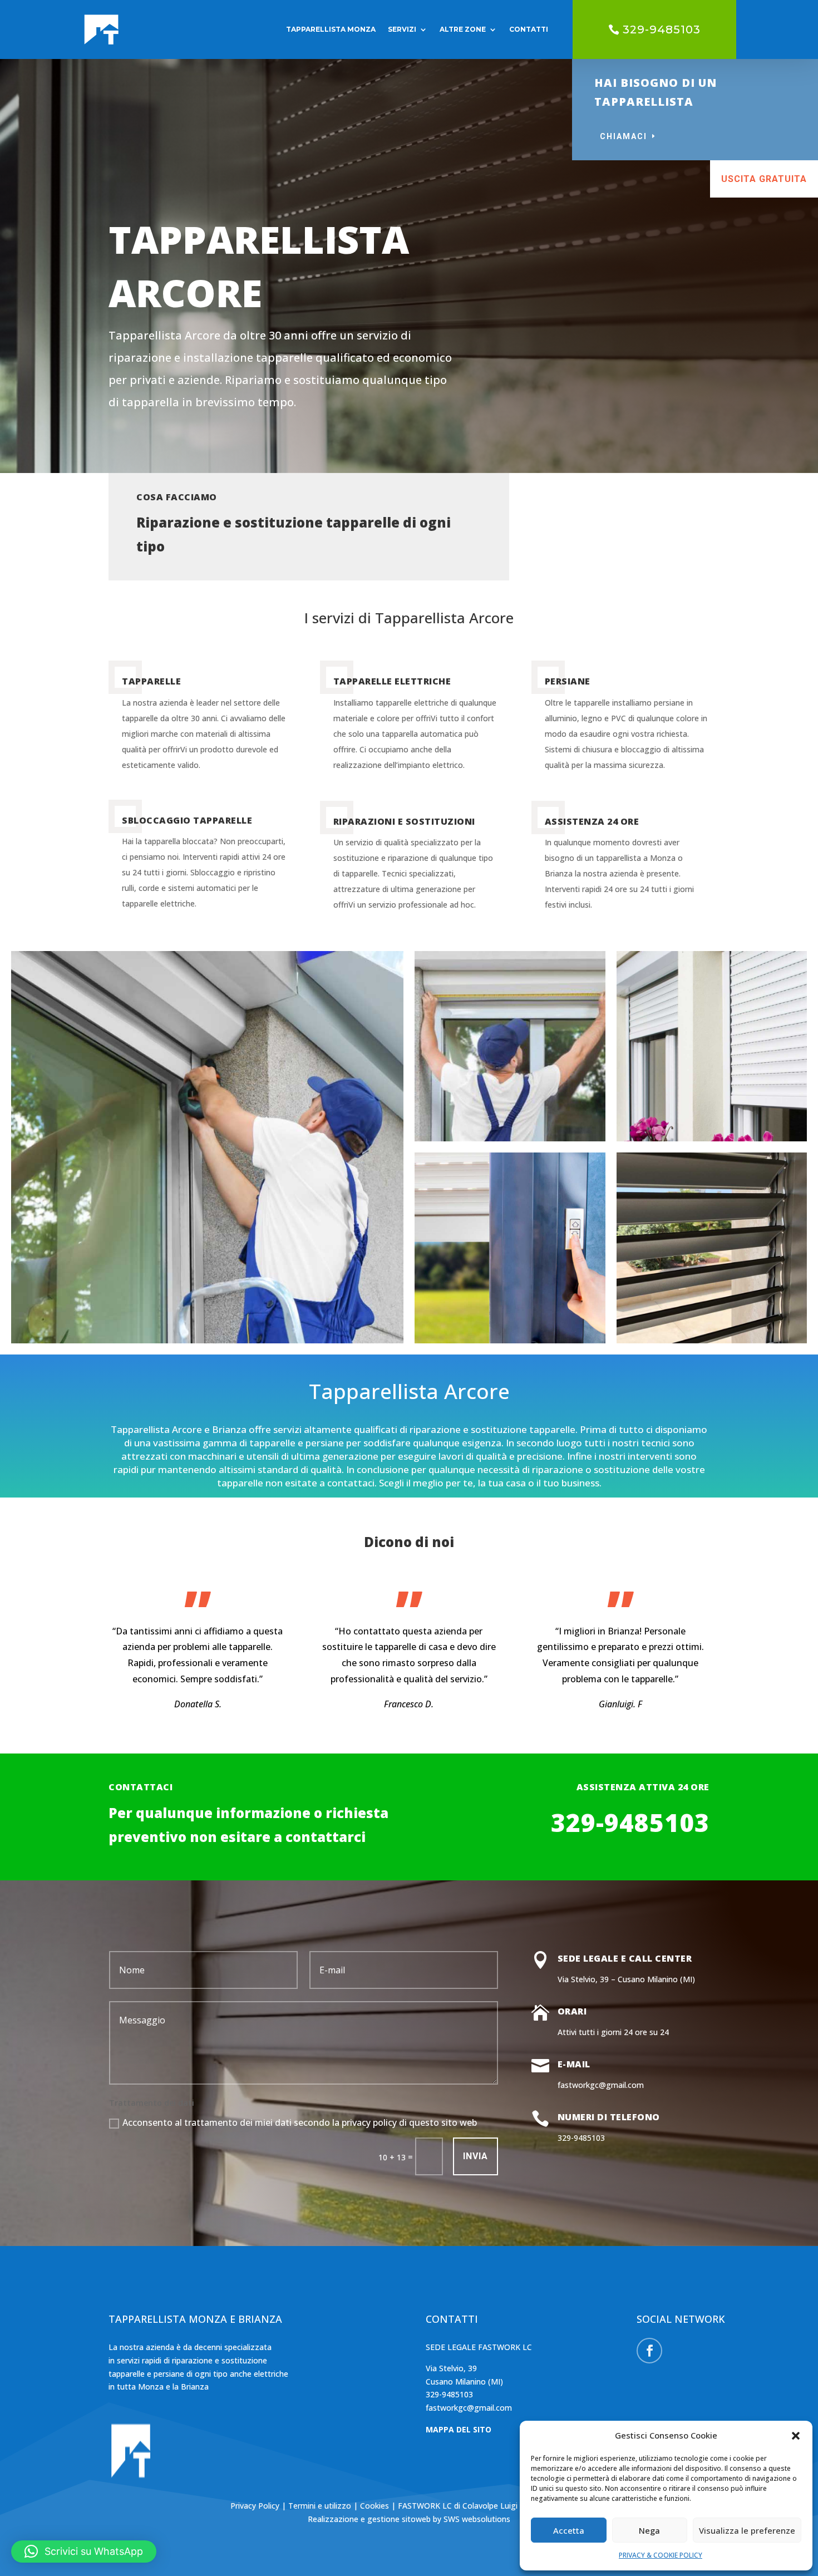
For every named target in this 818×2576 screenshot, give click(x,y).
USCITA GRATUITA (764, 179)
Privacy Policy (256, 2506)
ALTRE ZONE (463, 29)
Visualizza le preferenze (747, 2530)
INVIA (475, 2156)
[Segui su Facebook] (649, 2351)
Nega (649, 2530)
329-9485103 (662, 29)
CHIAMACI (624, 136)
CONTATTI (529, 29)
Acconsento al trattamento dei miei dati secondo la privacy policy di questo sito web (300, 2122)
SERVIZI (402, 29)
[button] (796, 2436)
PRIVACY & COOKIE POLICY (661, 2555)
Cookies (376, 2506)
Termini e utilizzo (320, 2506)
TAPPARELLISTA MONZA (331, 29)
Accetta (569, 2530)
